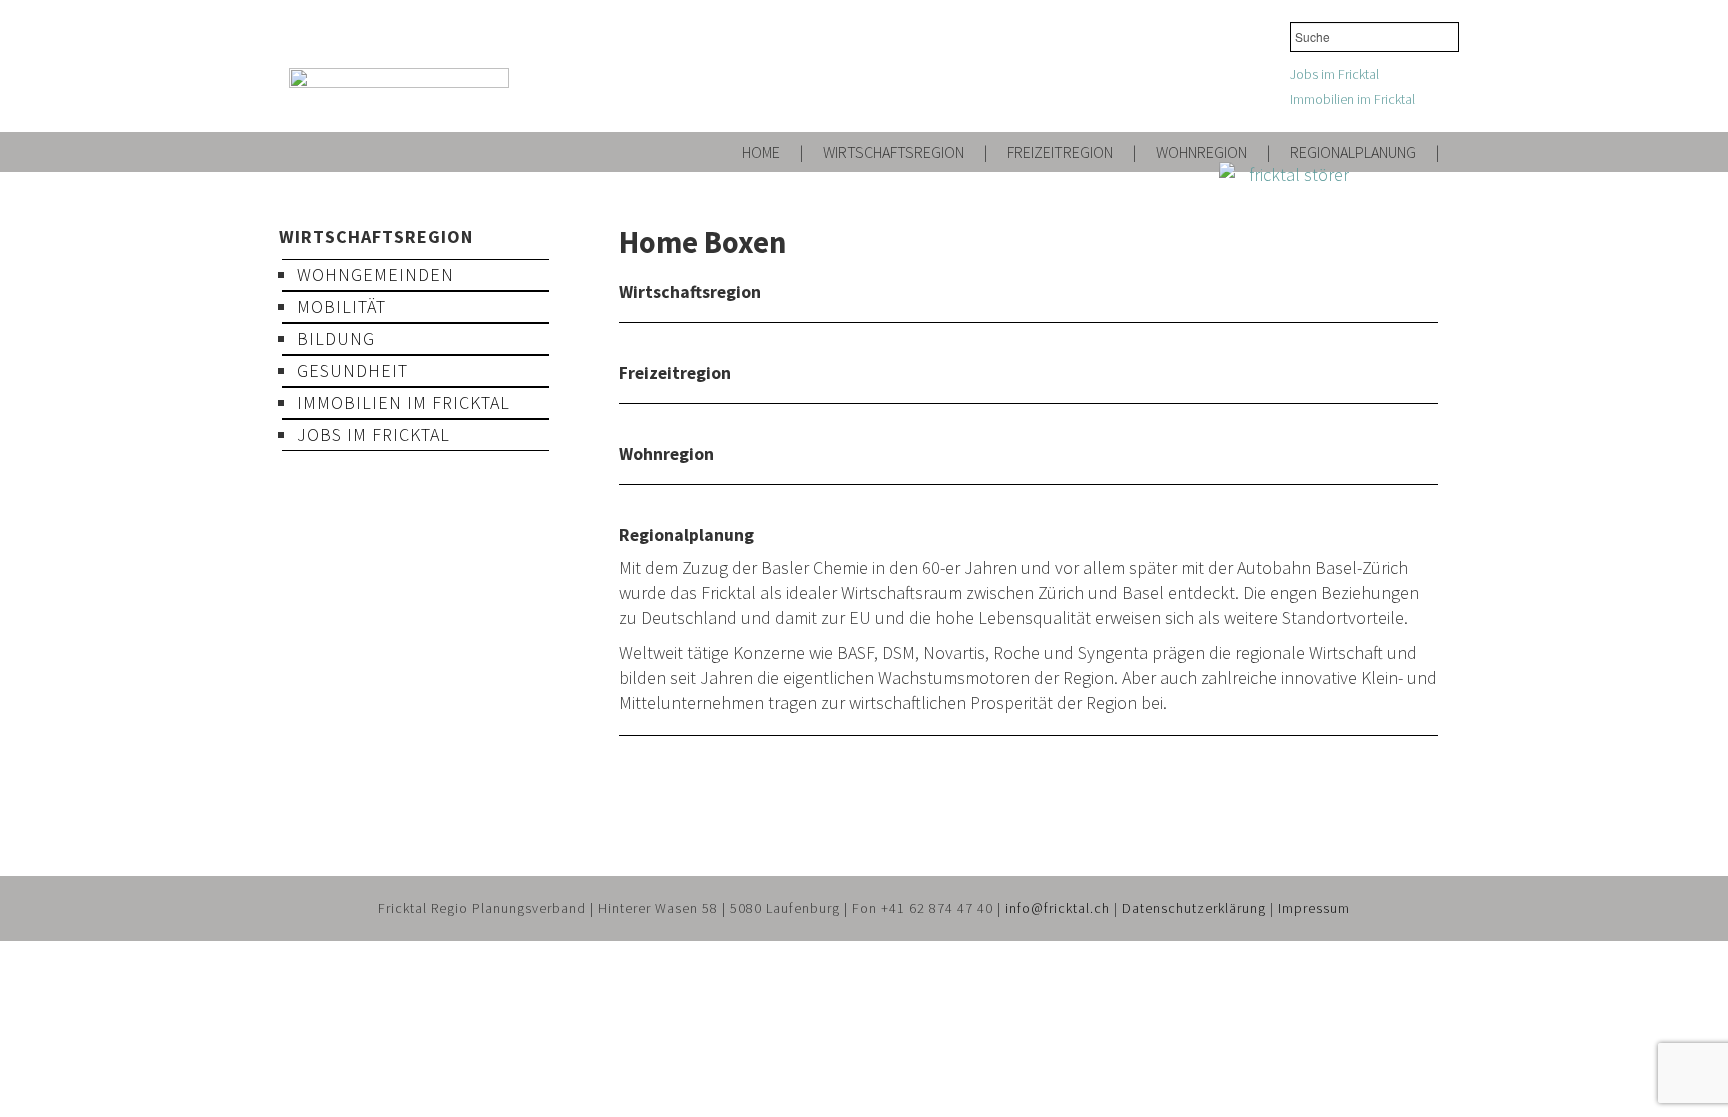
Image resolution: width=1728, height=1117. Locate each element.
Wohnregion (1201, 152)
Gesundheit (352, 370)
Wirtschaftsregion (893, 152)
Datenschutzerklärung (1194, 908)
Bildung (336, 338)
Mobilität (341, 306)
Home (761, 152)
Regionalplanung (1353, 152)
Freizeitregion (1060, 152)
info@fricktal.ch (1057, 908)
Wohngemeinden (375, 274)
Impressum (1314, 908)
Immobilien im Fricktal (1352, 99)
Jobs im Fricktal (1334, 74)
